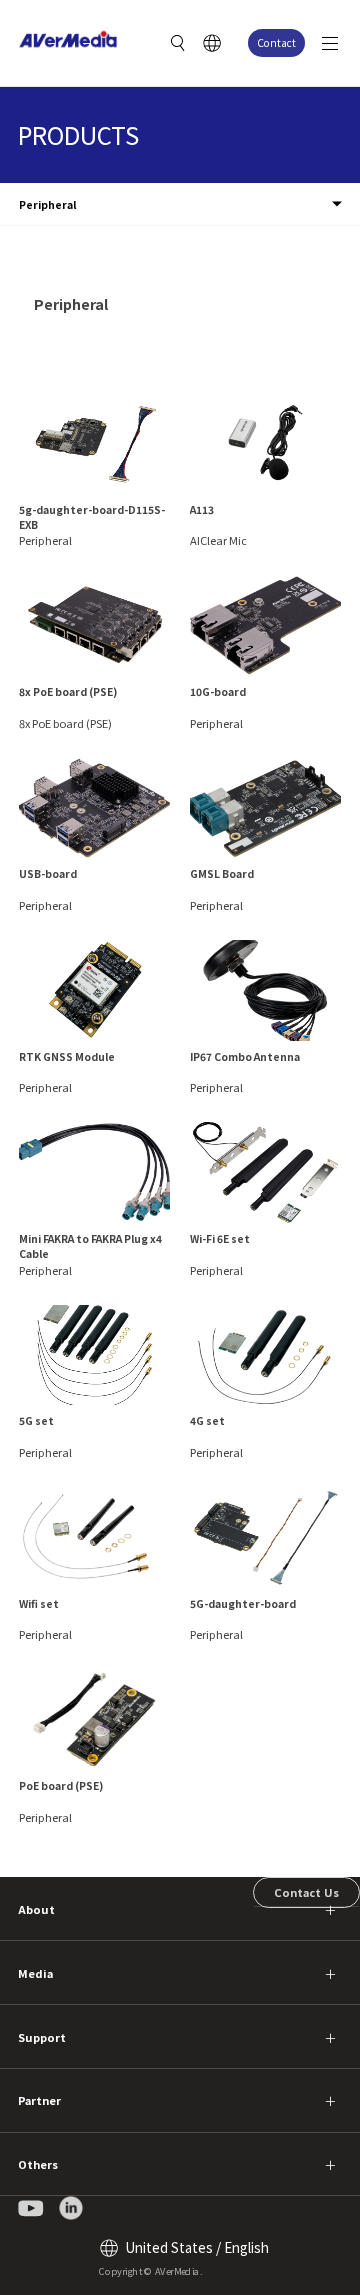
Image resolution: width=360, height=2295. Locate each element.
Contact (276, 42)
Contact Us (306, 1892)
